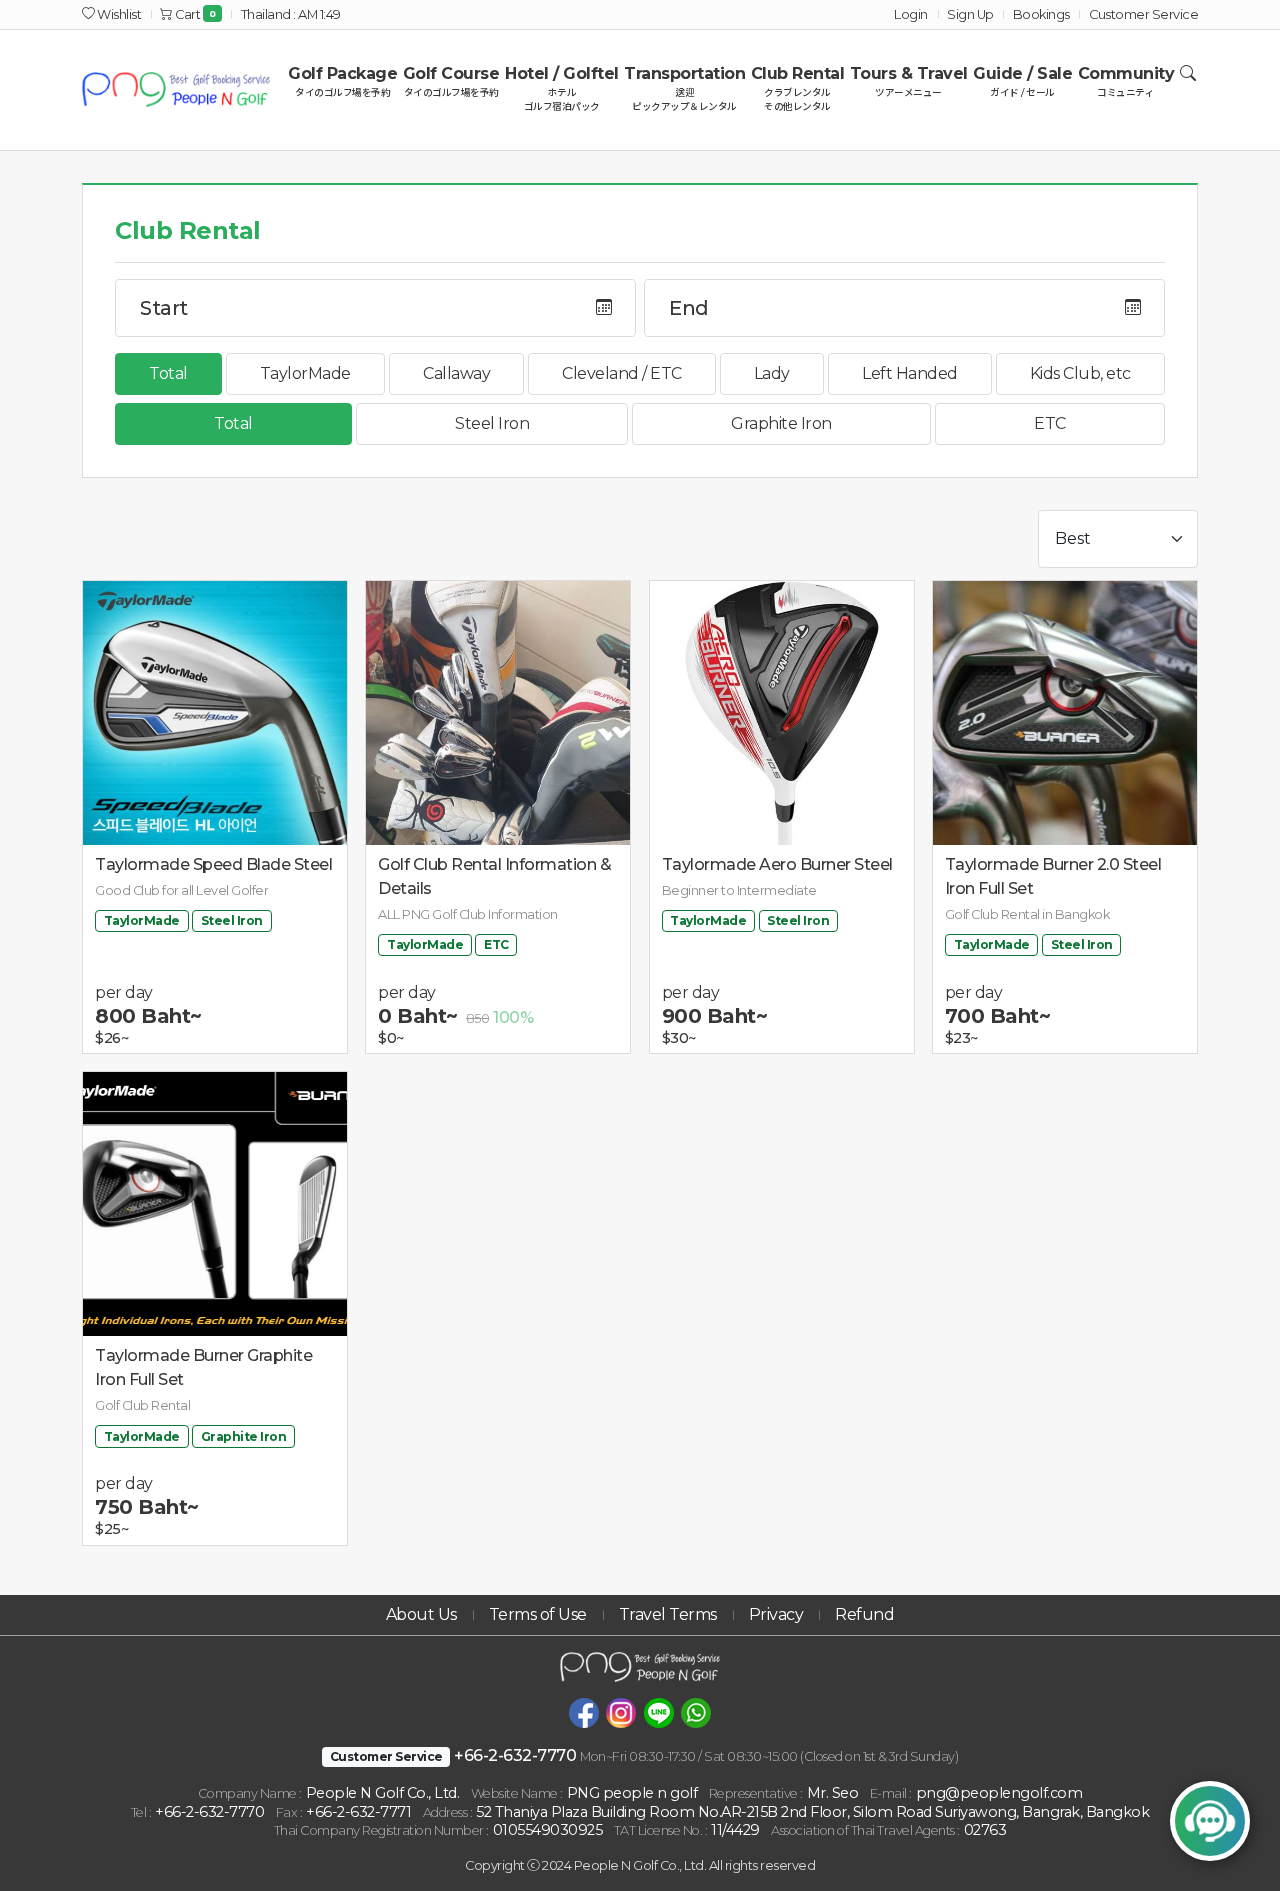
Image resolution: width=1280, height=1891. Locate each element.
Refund (864, 1614)
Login (911, 14)
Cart (194, 14)
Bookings (1041, 14)
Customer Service (1143, 14)
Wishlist (118, 14)
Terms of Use (538, 1614)
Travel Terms (668, 1614)
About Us (421, 1614)
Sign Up (970, 14)
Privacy (776, 1614)
